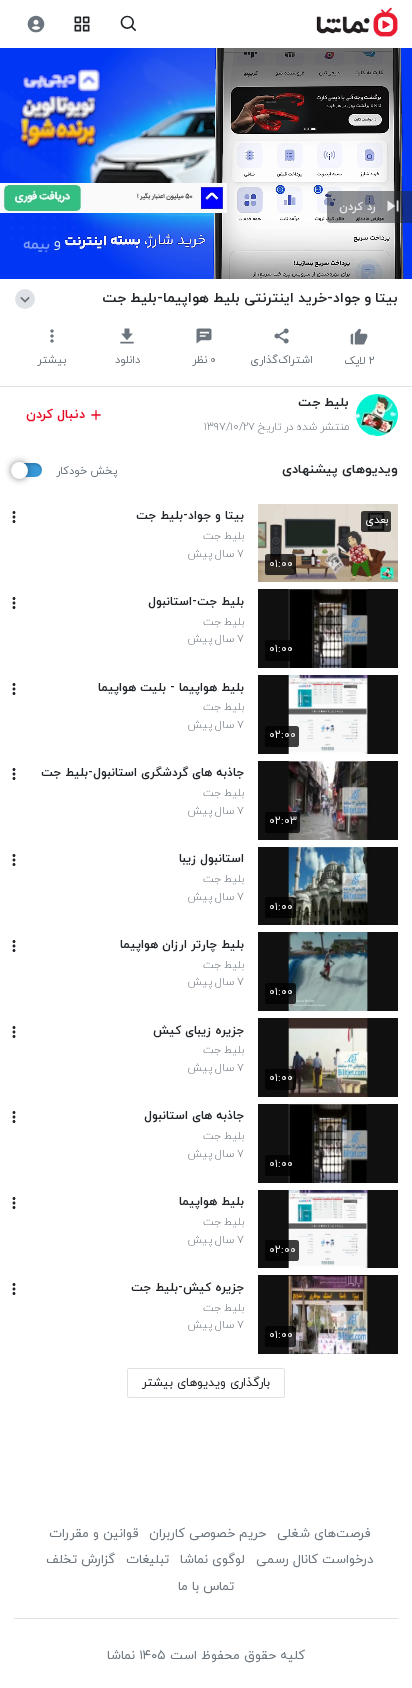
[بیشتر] (14, 517)
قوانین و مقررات (93, 1534)
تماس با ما (206, 1587)
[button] (369, 207)
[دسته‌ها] (82, 24)
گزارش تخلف (80, 1560)
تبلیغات (147, 1560)
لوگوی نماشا (212, 1560)
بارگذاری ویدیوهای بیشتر (206, 1383)
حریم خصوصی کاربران (207, 1534)
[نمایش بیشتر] (28, 298)
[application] (206, 164)
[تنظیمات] (35, 24)
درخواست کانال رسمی (314, 1560)
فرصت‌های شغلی (323, 1534)
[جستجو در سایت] (128, 24)
